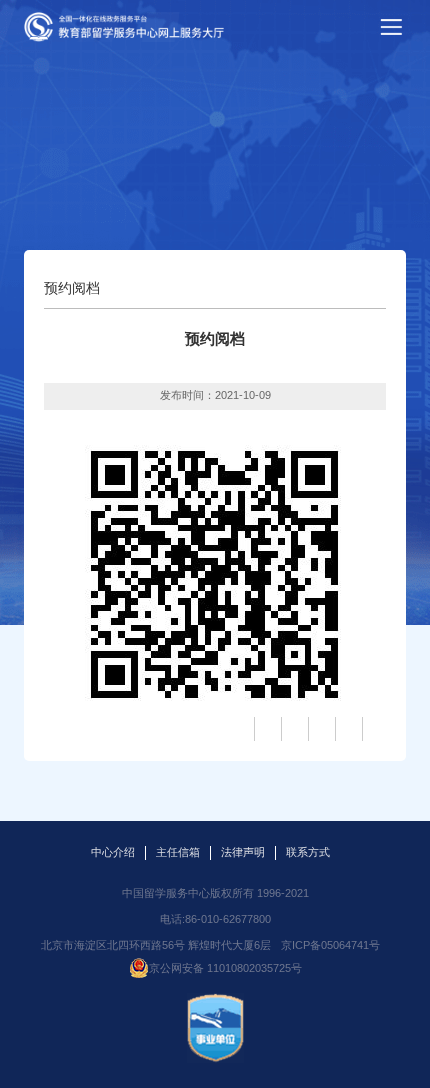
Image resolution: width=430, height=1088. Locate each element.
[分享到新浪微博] (293, 729)
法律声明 (243, 852)
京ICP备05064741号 (330, 945)
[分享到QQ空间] (266, 729)
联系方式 (308, 852)
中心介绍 (113, 852)
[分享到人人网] (347, 729)
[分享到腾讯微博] (320, 729)
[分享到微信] (374, 729)
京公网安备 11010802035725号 (225, 968)
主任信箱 (178, 852)
